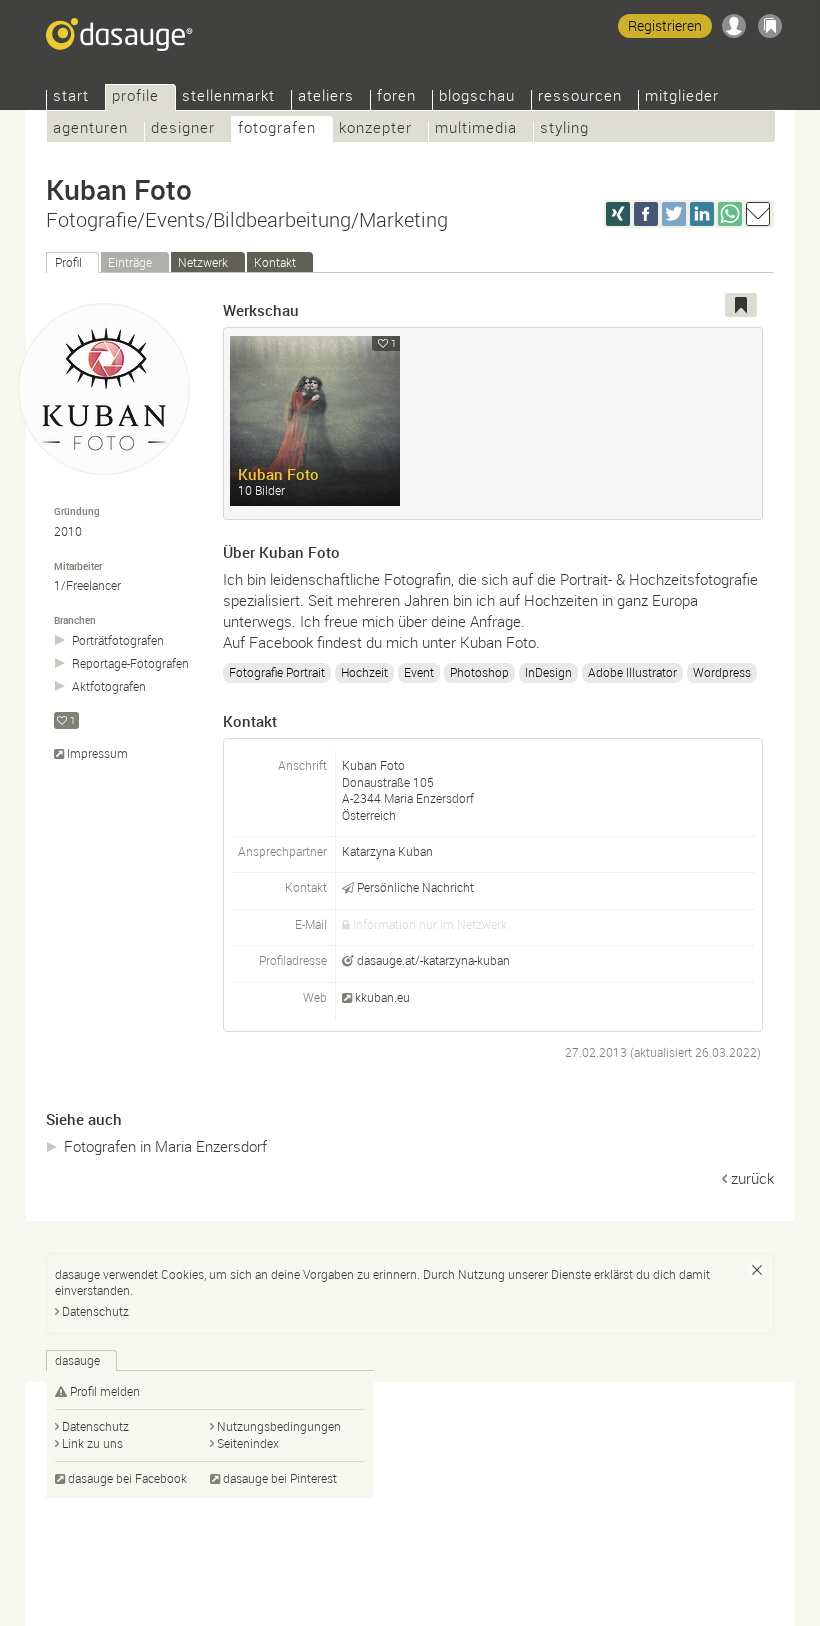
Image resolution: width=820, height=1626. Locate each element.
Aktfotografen (109, 686)
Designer (183, 129)
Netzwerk (203, 262)
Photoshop (479, 672)
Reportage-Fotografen (130, 663)
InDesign (548, 672)
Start (71, 97)
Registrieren (665, 25)
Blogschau (477, 97)
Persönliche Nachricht (415, 887)
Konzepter (375, 129)
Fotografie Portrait (277, 672)
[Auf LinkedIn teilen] (702, 214)
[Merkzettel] (770, 26)
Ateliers (326, 97)
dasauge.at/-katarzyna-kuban (433, 960)
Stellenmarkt (228, 97)
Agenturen (90, 129)
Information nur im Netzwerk (430, 924)
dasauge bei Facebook (127, 1478)
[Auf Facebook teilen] (646, 214)
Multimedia (476, 129)
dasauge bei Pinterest (280, 1478)
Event (419, 672)
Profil (68, 262)
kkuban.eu (382, 997)
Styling (564, 129)
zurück (752, 1178)
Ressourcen (580, 97)
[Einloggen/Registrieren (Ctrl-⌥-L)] (734, 26)
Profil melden (105, 1391)
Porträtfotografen (118, 640)
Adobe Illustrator (632, 672)
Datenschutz (95, 1311)
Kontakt (275, 262)
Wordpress (722, 672)
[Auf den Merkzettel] (741, 305)
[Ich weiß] (757, 1270)
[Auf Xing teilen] (618, 214)
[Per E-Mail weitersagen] (758, 214)
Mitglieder (682, 97)
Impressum (97, 753)
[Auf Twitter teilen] (674, 214)
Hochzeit (364, 672)
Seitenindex (248, 1443)
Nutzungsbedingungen (279, 1426)
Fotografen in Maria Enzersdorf (165, 1146)
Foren (396, 97)
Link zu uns (92, 1443)
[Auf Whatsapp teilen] (730, 214)
